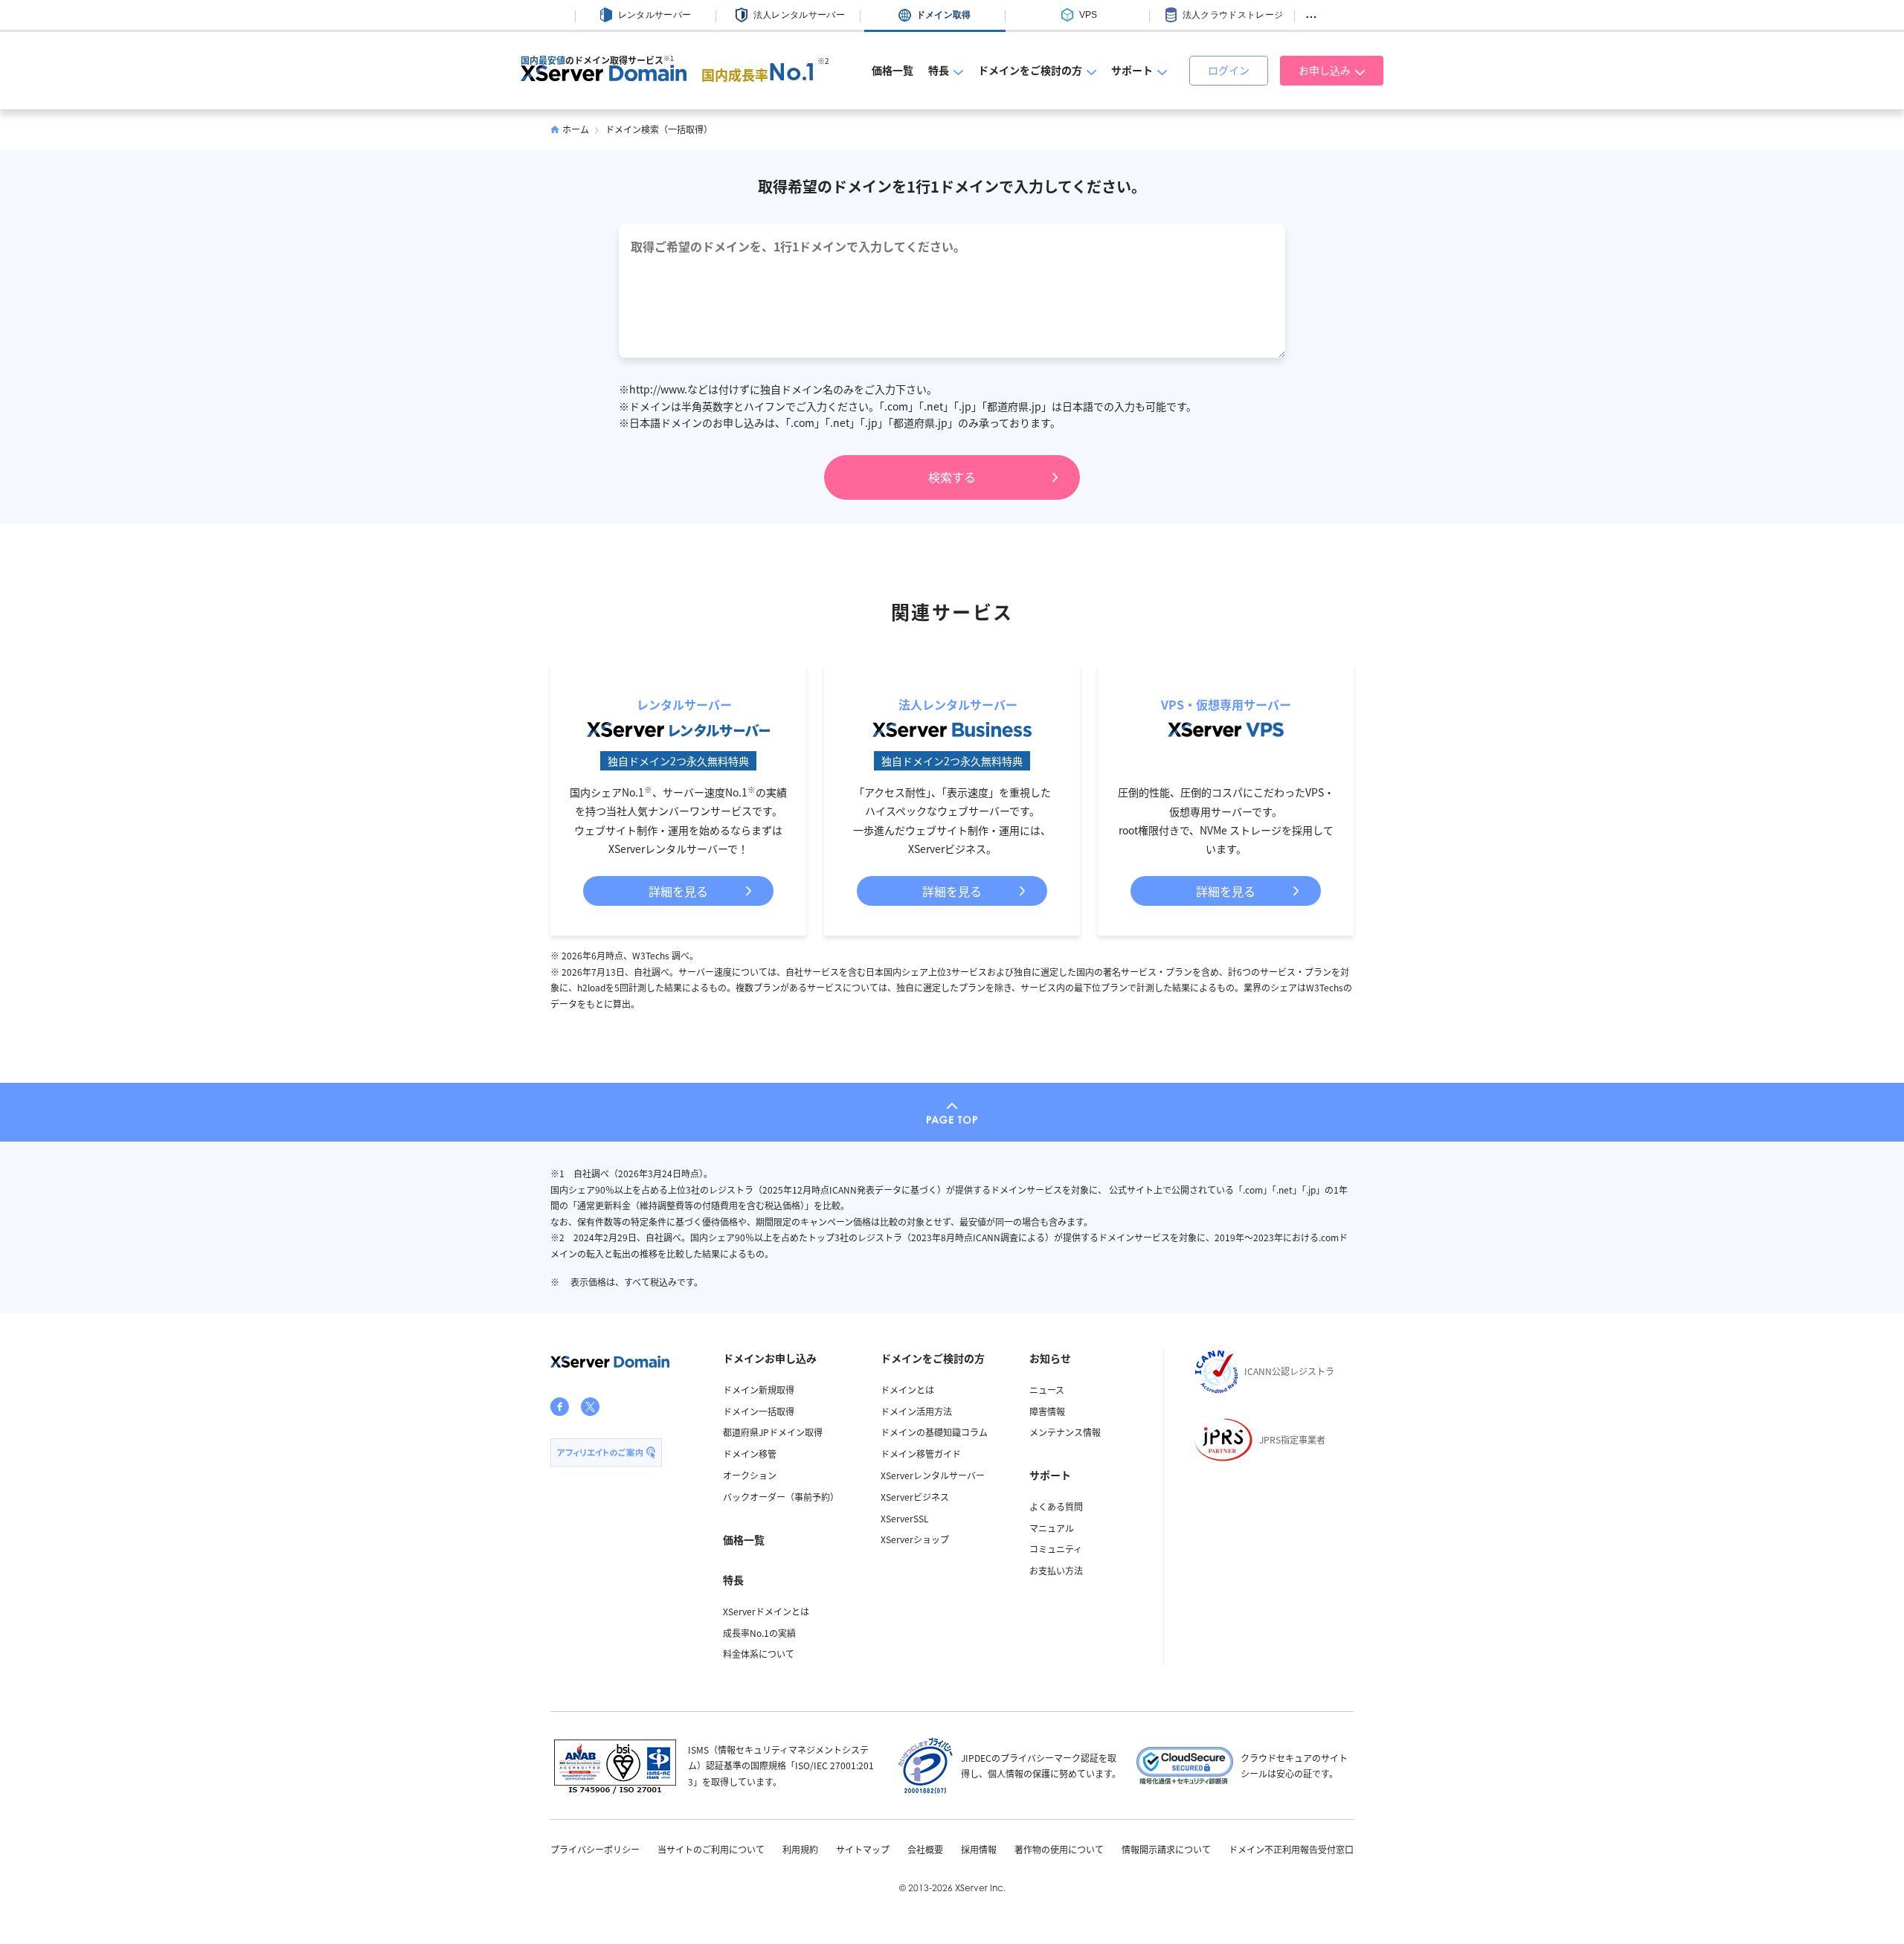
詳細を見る (678, 891)
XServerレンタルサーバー (933, 1475)
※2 (823, 61)
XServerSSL (905, 1518)
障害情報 (1047, 1411)
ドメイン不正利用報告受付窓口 (1291, 1850)
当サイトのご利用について (711, 1850)
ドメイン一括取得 (759, 1411)
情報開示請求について (1166, 1850)
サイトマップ (863, 1850)
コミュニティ (1056, 1549)
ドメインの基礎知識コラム (934, 1432)
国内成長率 (759, 74)
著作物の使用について (1059, 1850)
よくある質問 (1056, 1506)
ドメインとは (907, 1390)
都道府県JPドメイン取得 (773, 1432)
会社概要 (925, 1850)
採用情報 (979, 1850)
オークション (750, 1475)
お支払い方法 (1056, 1570)
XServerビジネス (915, 1497)
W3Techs (651, 955)
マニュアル (1052, 1528)
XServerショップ (915, 1539)
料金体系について (759, 1654)
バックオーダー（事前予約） (781, 1497)
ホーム (576, 129)
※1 (669, 58)
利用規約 (800, 1850)
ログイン (1229, 70)
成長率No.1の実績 (759, 1633)
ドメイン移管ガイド (921, 1454)
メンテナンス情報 (1065, 1432)
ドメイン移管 (750, 1454)
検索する (952, 477)
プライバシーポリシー (595, 1850)
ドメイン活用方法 (916, 1411)
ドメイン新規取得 (759, 1390)
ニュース (1047, 1390)
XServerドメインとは (766, 1611)
